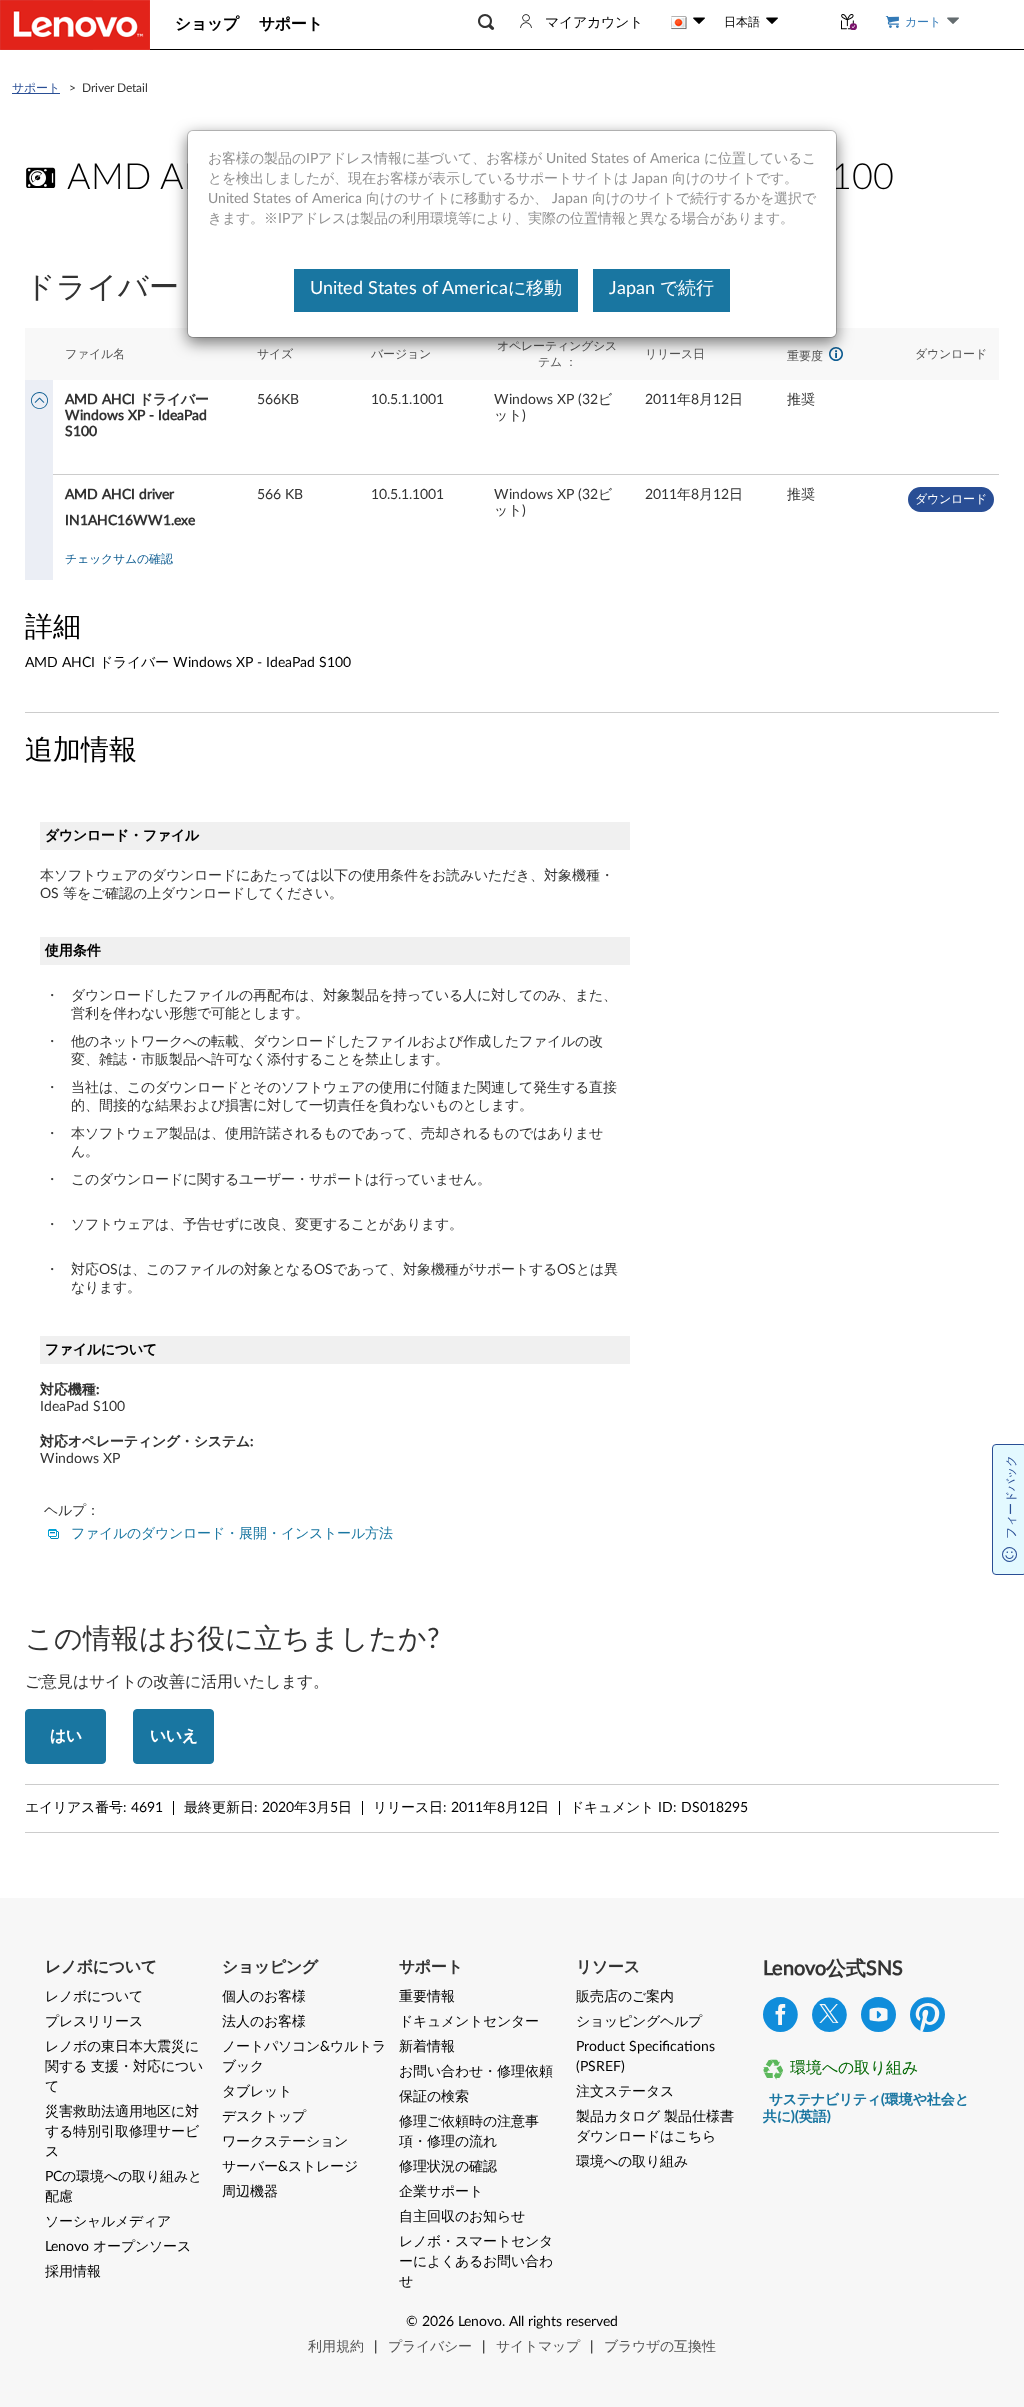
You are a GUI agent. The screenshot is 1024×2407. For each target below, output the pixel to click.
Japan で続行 (661, 289)
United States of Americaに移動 (436, 289)
